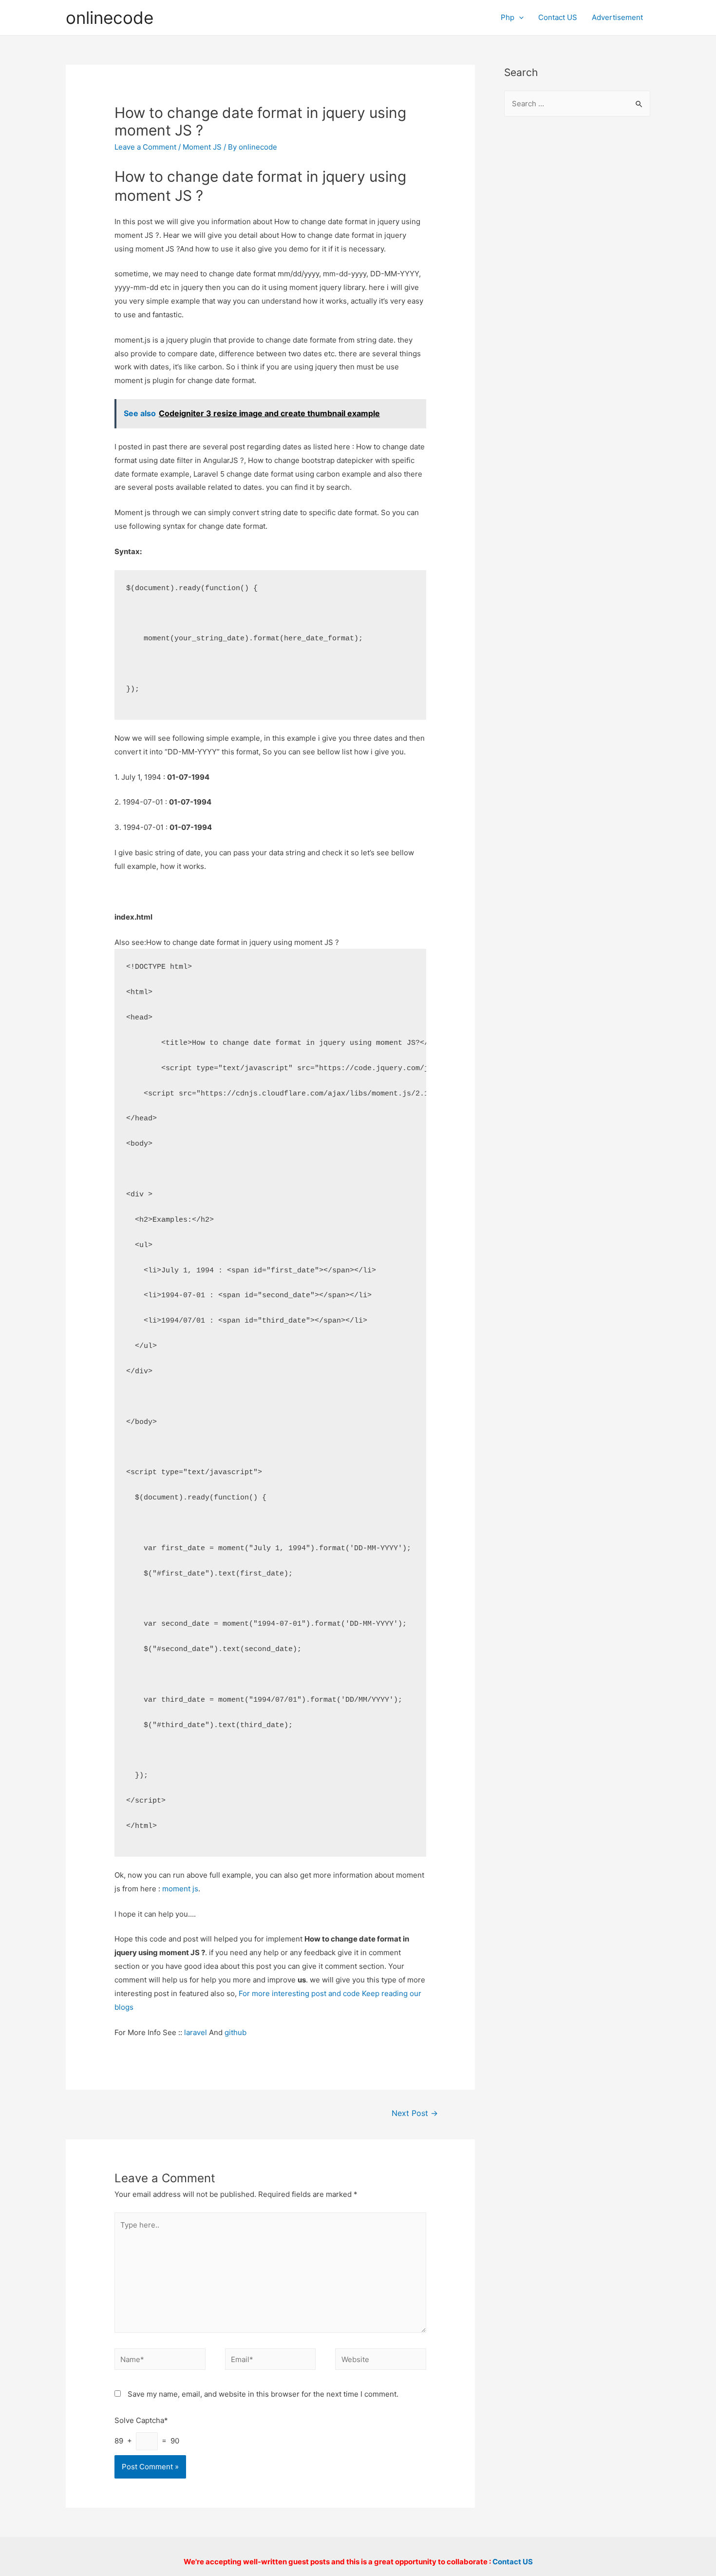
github (236, 2032)
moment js (180, 1889)
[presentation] (519, 17)
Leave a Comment (145, 147)
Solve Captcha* (141, 2420)
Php (508, 17)
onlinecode (110, 18)
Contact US (558, 17)
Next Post (415, 2113)
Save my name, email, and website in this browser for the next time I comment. (263, 2394)
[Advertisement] (577, 283)
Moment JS (202, 147)
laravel (196, 2032)
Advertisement (617, 17)
